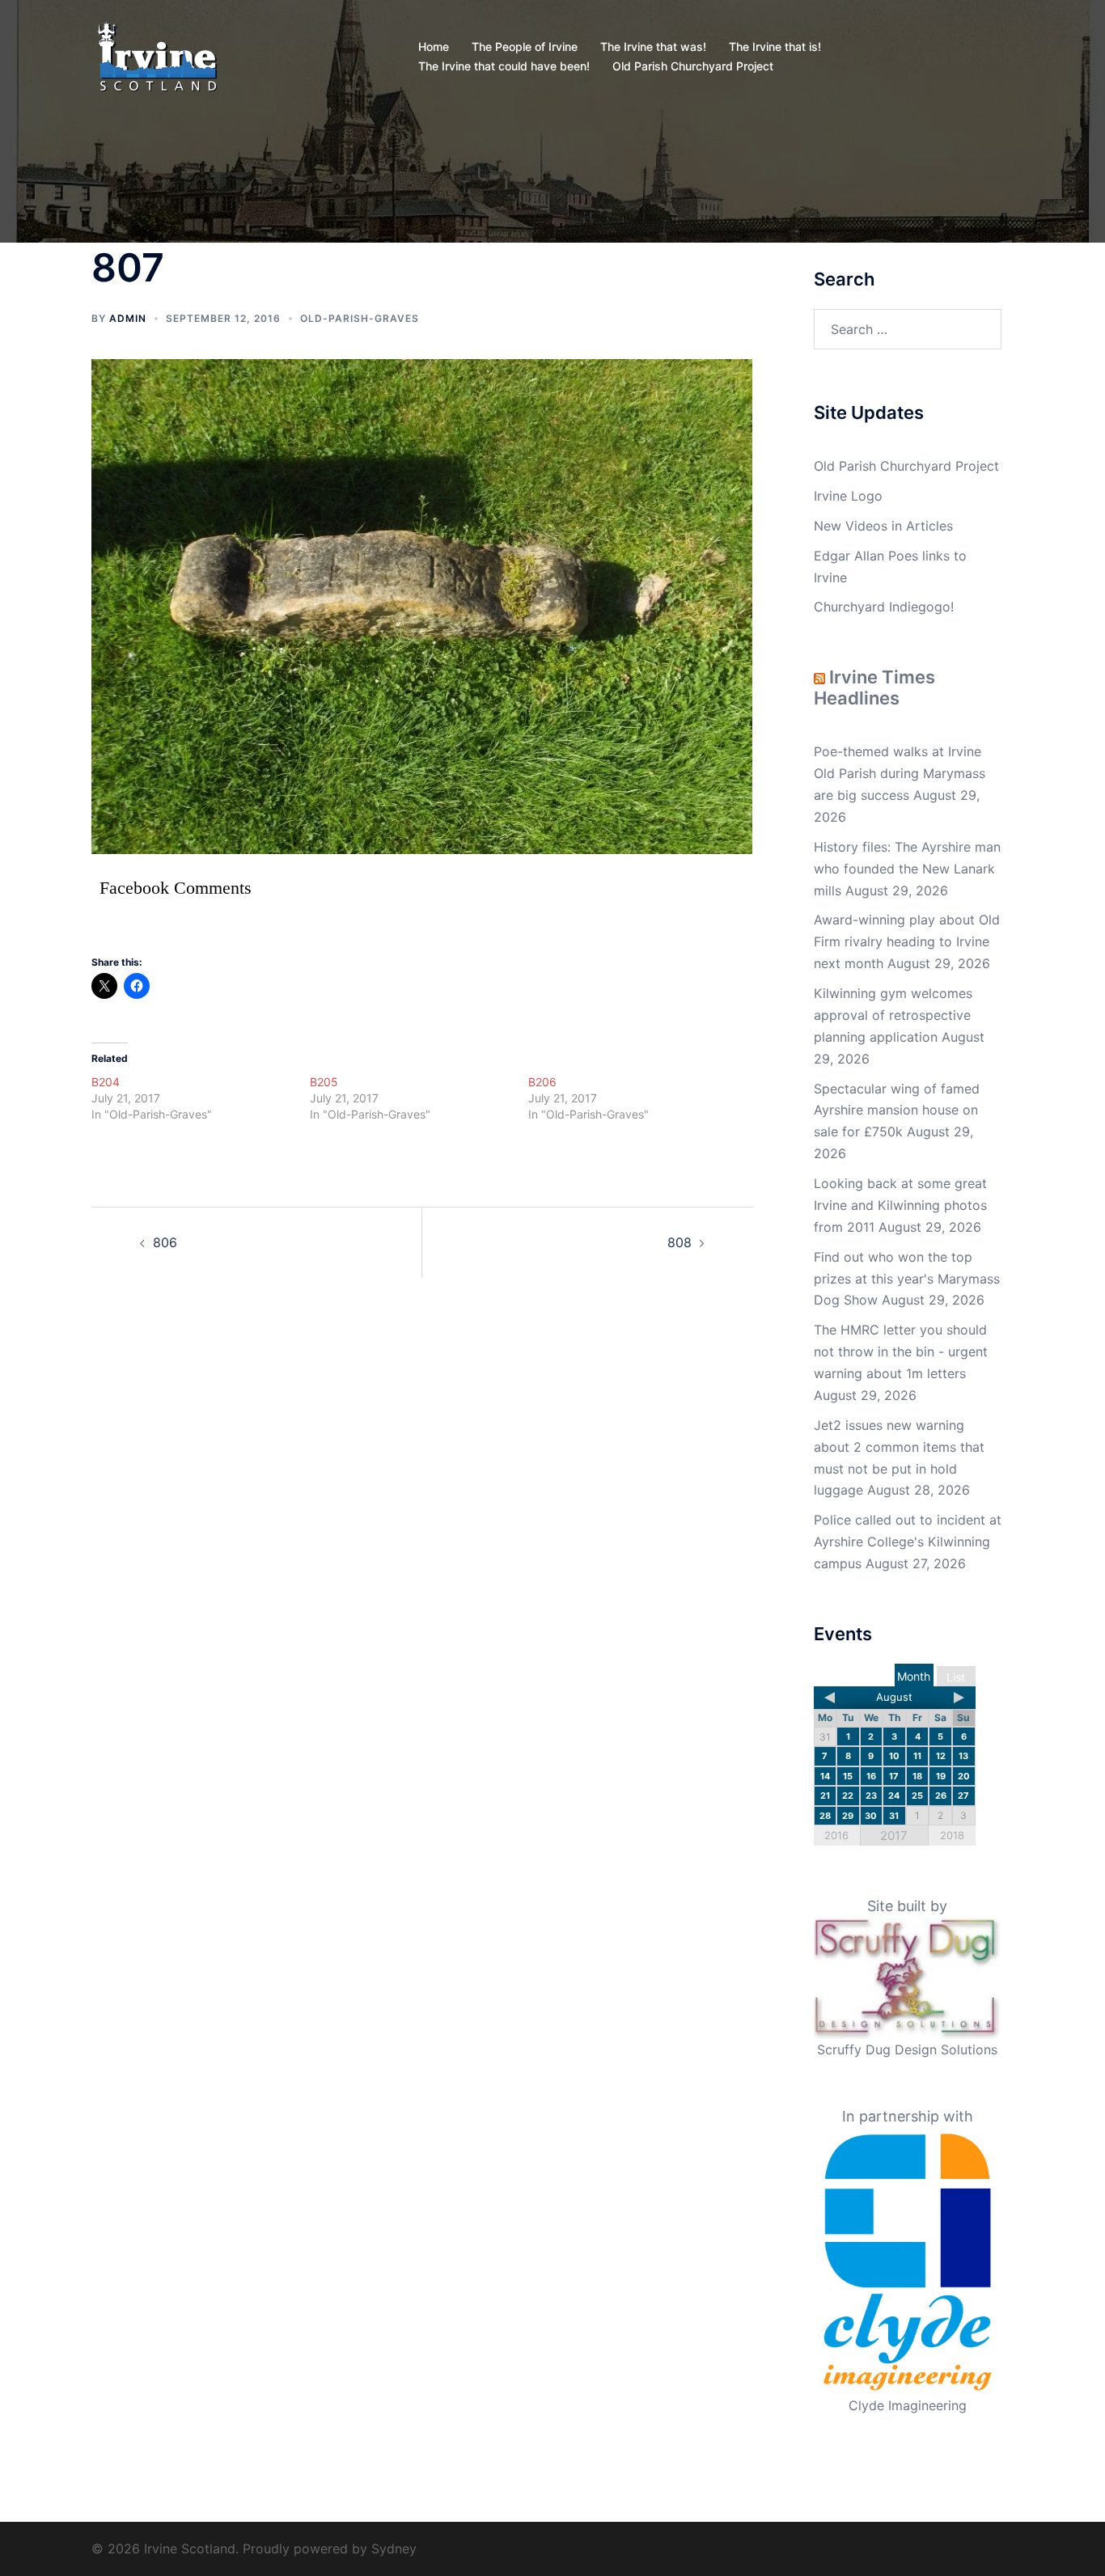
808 (680, 1242)
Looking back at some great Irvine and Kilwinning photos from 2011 (900, 1205)
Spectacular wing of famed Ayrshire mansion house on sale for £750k (897, 1110)
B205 (324, 1082)
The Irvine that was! (653, 47)
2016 (836, 1835)
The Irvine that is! (775, 47)
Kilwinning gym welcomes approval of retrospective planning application (893, 1015)
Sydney (394, 2549)
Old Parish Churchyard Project (693, 66)
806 (165, 1242)
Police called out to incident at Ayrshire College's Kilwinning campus (908, 1542)
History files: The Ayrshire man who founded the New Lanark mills (907, 869)
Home (434, 47)
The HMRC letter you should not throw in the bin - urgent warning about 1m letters (901, 1351)
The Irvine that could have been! (504, 66)
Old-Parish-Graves (360, 318)
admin (128, 318)
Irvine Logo (848, 496)
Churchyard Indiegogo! (884, 607)
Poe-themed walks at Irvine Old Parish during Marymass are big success (900, 773)
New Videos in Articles (883, 526)
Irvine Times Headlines (874, 687)
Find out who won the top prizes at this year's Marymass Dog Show (907, 1279)
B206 (542, 1082)
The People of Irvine (525, 47)
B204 (106, 1082)
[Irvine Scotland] (157, 55)
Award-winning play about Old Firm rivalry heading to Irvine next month (907, 941)
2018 (952, 1835)
